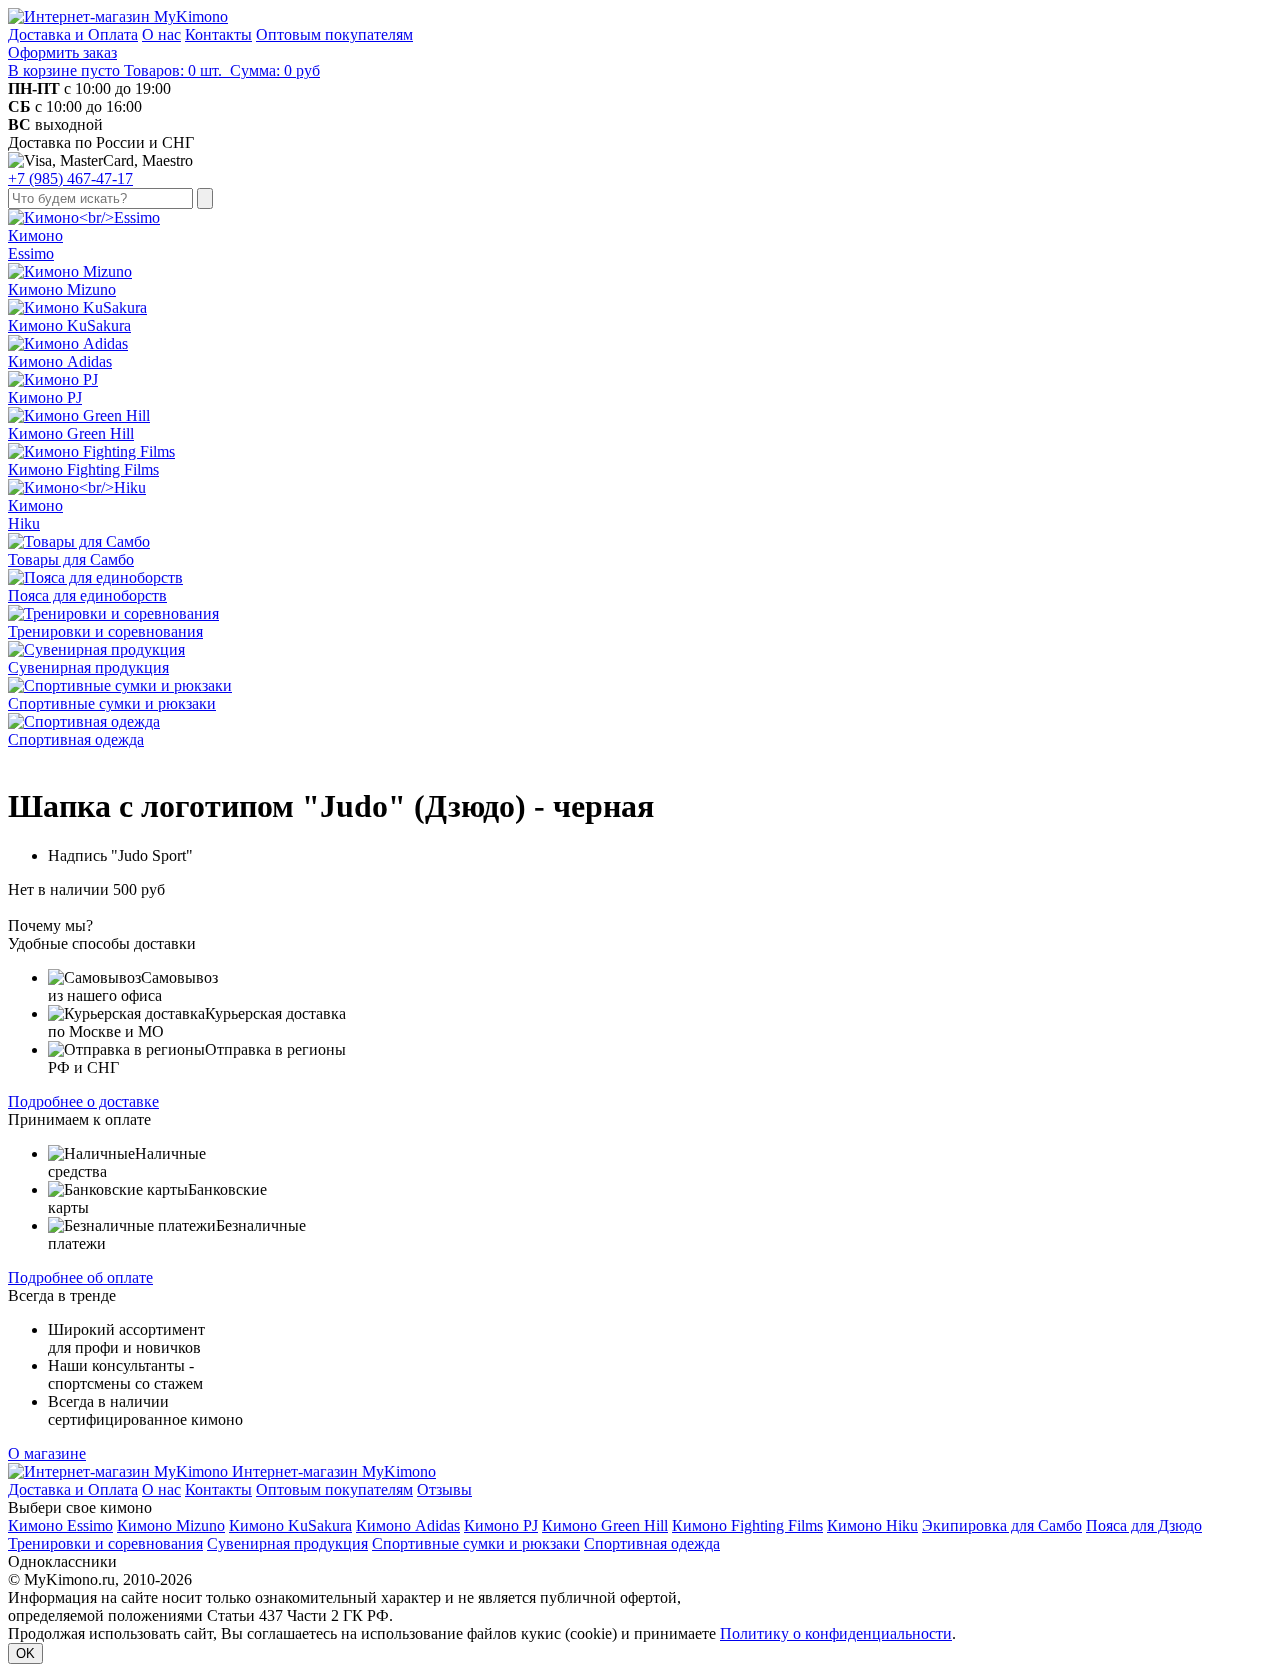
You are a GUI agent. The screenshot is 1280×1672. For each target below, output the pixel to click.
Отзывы (444, 1489)
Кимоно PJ (501, 1525)
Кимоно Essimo (60, 1525)
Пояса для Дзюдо (1144, 1525)
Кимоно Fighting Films (747, 1525)
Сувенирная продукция (287, 1543)
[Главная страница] (118, 16)
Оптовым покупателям (334, 34)
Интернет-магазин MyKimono (332, 1471)
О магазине (47, 1453)
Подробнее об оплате (80, 1277)
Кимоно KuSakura (290, 1525)
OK (25, 1653)
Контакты (218, 34)
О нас (161, 34)
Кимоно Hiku (872, 1525)
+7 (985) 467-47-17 (70, 178)
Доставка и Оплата (73, 34)
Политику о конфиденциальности (836, 1633)
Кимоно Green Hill (605, 1525)
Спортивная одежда (652, 1543)
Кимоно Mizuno (171, 1525)
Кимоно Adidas (408, 1525)
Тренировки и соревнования (105, 1543)
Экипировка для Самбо (1002, 1525)
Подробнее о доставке (83, 1101)
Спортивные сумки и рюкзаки (476, 1543)
